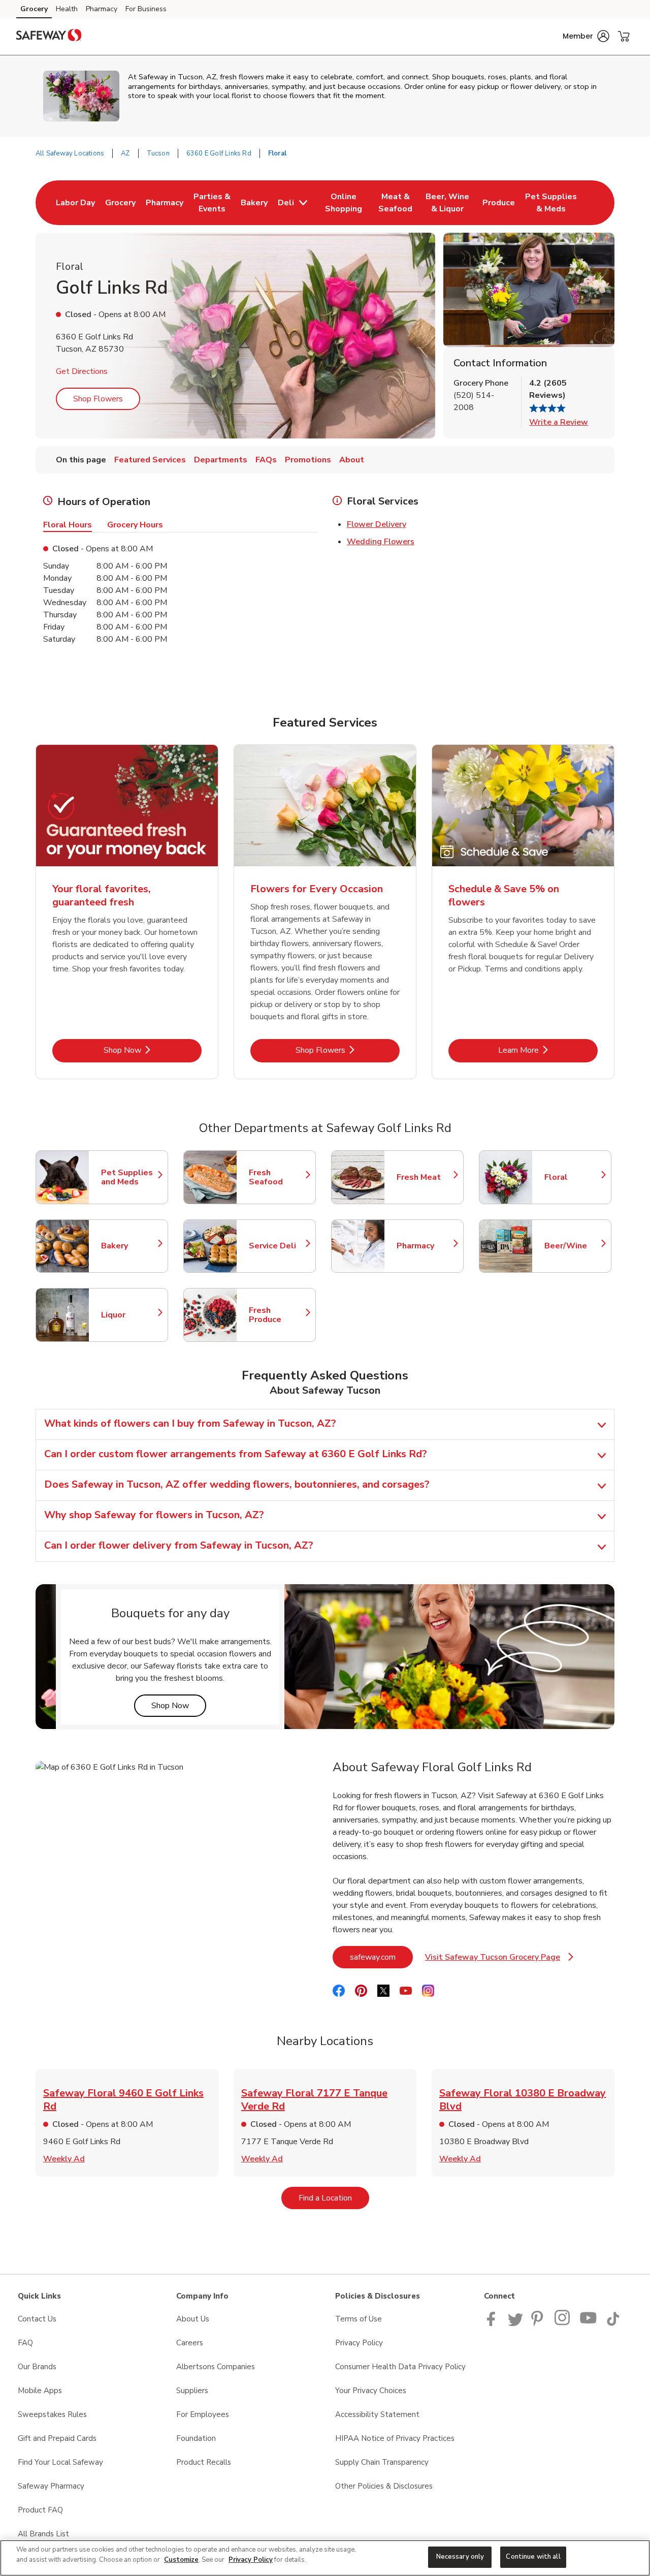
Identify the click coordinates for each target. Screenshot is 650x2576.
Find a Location (334, 2198)
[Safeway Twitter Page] (515, 2323)
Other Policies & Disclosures (384, 2486)
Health (67, 9)
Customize (181, 2560)
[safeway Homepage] (49, 37)
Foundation (196, 2438)
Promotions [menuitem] (308, 460)
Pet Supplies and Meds (129, 1177)
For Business (146, 9)
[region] (325, 2558)
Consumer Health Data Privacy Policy (400, 2367)
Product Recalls (204, 2462)
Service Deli (277, 1246)
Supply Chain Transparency (382, 2462)
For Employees (203, 2414)
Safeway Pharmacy (51, 2486)
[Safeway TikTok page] (613, 2323)
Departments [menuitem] (221, 460)
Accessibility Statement (377, 2414)
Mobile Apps (40, 2391)
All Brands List (43, 2534)
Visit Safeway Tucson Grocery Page (499, 1960)
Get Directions (82, 371)
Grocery (34, 9)
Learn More (548, 1050)
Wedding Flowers (381, 542)
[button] (586, 36)
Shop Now (153, 1050)
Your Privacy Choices (371, 2391)
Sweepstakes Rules (52, 2414)
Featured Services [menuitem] (150, 460)
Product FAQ (40, 2510)
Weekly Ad (64, 2159)
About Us (193, 2319)
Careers (190, 2343)
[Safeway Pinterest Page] (539, 2323)
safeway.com (381, 1957)
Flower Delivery (377, 524)
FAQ (25, 2343)
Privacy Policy (359, 2343)
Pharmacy (102, 9)
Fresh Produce (277, 1315)
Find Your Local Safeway (60, 2462)
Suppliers (192, 2391)
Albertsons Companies (216, 2367)
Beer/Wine (573, 1246)
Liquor (129, 1315)
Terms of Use (359, 2319)
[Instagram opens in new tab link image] (563, 2323)
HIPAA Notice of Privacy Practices (395, 2438)
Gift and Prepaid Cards (57, 2438)
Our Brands (37, 2367)
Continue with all (533, 2557)
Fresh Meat (425, 1177)
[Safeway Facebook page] (493, 2323)
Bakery (129, 1246)
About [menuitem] (352, 460)
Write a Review (559, 422)
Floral (573, 1177)
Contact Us (37, 2319)
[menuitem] (75, 203)
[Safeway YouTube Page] (589, 2323)
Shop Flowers (98, 399)
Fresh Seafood (277, 1177)
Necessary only (460, 2557)
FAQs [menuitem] (266, 460)
